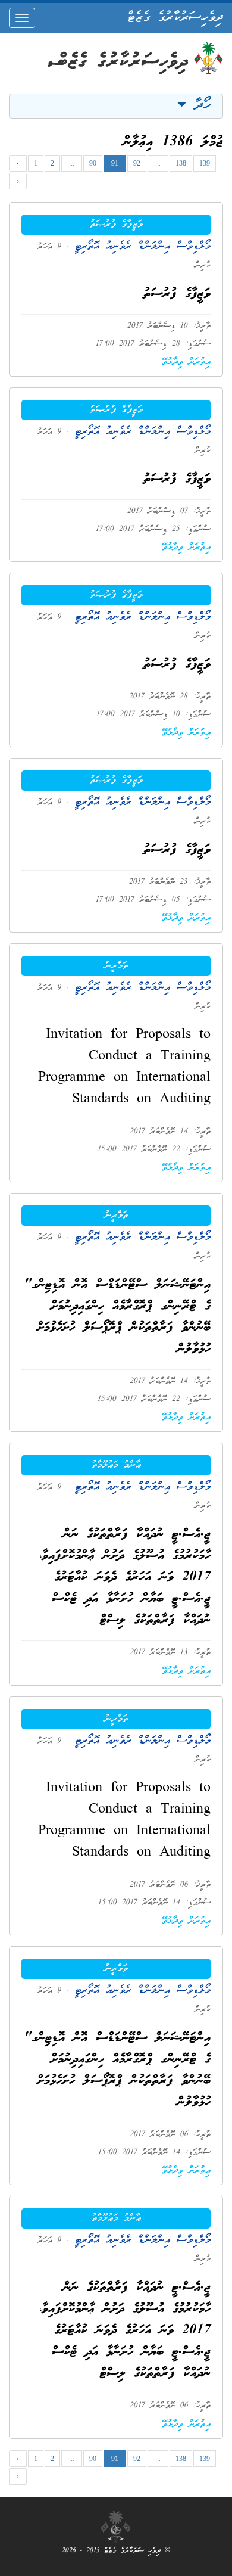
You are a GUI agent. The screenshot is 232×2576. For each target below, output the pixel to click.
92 (137, 163)
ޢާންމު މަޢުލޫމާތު (116, 1465)
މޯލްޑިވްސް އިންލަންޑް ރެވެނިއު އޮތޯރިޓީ (139, 246)
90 (93, 163)
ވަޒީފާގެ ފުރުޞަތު (116, 225)
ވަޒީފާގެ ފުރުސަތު (177, 294)
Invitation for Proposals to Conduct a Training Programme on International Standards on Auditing (124, 1068)
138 (181, 163)
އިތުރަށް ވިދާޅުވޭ (186, 362)
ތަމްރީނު (116, 966)
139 (205, 163)
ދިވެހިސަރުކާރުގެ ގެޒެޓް (175, 18)
